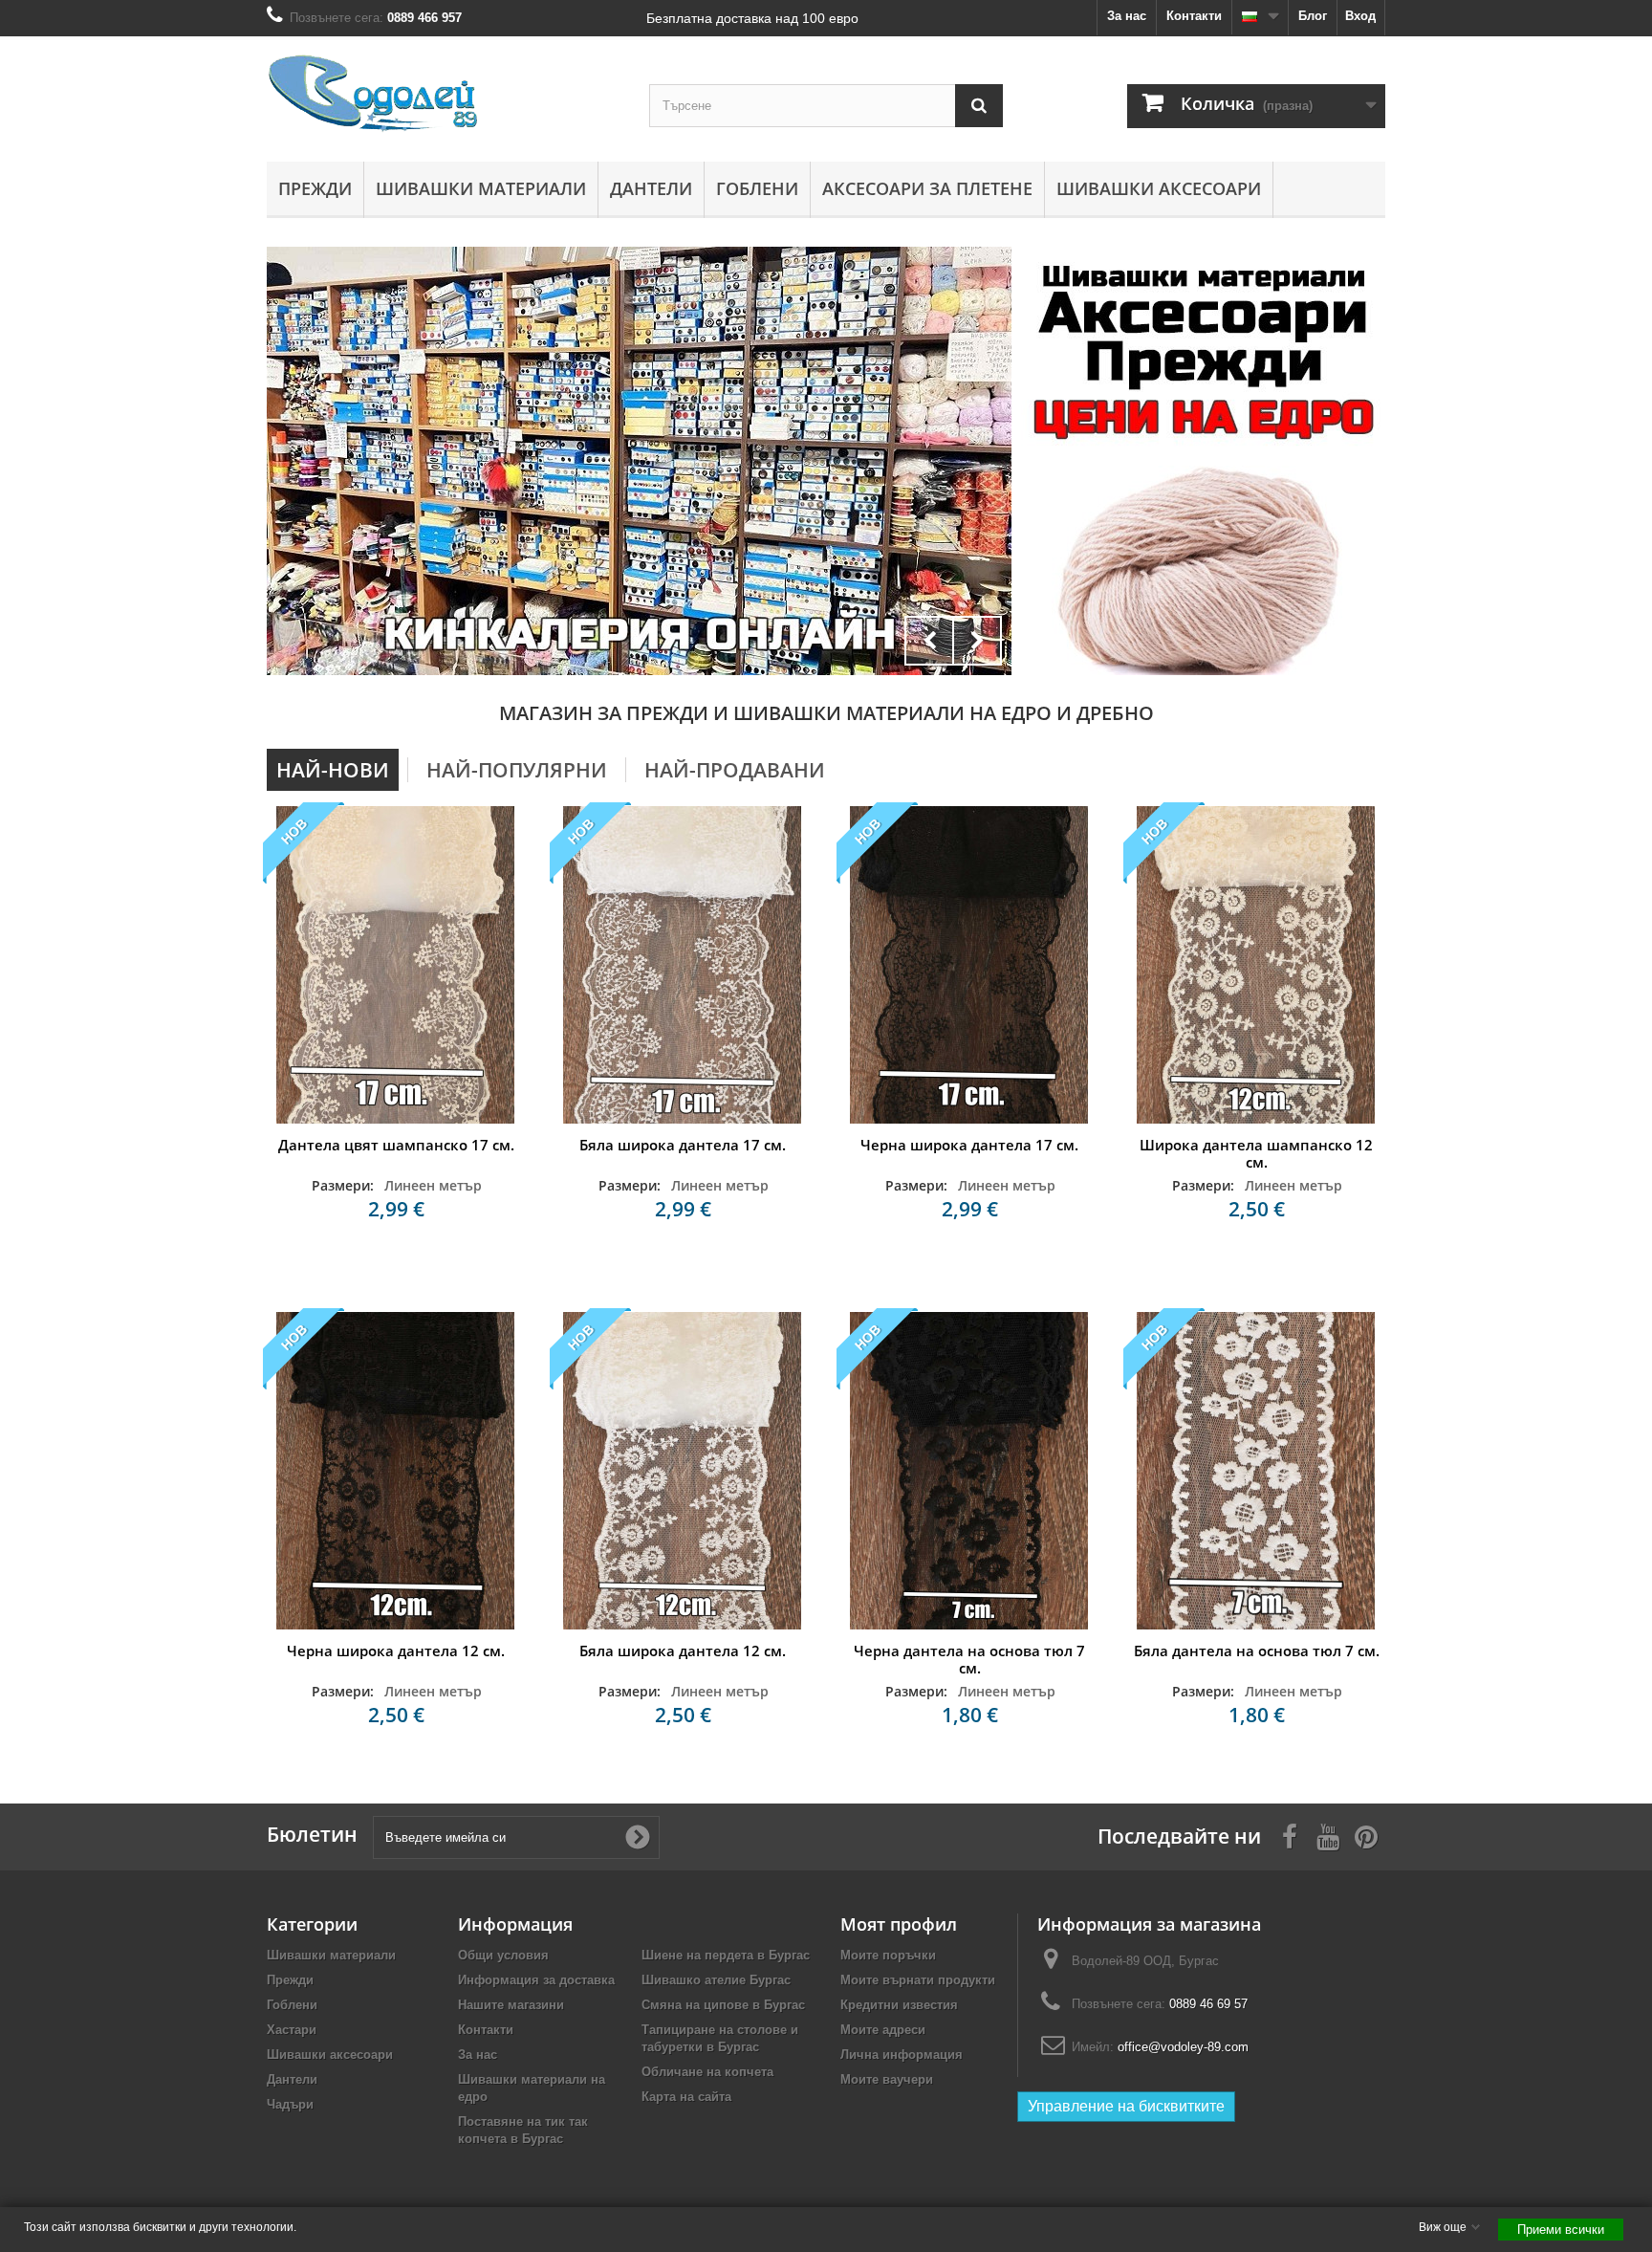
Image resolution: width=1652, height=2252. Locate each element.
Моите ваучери (887, 2079)
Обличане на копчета (707, 2072)
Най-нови (333, 770)
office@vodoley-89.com (1183, 2047)
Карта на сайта (686, 2097)
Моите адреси (883, 2030)
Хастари (292, 2030)
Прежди (315, 188)
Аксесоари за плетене (927, 188)
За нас (1127, 16)
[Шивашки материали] (639, 461)
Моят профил (899, 1924)
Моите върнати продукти (918, 1980)
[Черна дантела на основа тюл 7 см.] (969, 1471)
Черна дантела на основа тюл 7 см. (969, 1659)
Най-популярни (517, 770)
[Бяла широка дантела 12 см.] (683, 1471)
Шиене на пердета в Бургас (726, 1955)
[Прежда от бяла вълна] (1203, 569)
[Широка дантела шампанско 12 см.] (1256, 965)
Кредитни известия (899, 2005)
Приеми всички (1561, 2230)
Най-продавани (735, 770)
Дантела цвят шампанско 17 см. (396, 1145)
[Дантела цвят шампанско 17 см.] (396, 965)
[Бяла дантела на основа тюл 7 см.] (1256, 1471)
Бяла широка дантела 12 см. (683, 1651)
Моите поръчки (888, 1955)
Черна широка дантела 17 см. (969, 1145)
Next (977, 641)
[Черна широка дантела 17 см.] (969, 965)
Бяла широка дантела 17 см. (683, 1145)
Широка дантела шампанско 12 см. (1256, 1153)
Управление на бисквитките (1126, 2106)
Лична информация (902, 2055)
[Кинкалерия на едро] (1203, 350)
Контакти (1194, 16)
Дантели (651, 188)
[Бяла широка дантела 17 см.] (683, 965)
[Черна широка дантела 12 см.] (396, 1471)
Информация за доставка (536, 1980)
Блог (1313, 16)
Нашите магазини (511, 2005)
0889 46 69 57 (1208, 2004)
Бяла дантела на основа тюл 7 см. (1257, 1651)
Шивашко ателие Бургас (716, 1980)
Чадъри (290, 2104)
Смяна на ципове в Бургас (723, 2005)
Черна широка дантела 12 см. (396, 1651)
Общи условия (503, 1955)
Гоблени (757, 188)
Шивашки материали (481, 188)
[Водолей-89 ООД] (444, 94)
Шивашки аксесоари (1159, 188)
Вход (1360, 16)
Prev (929, 641)
